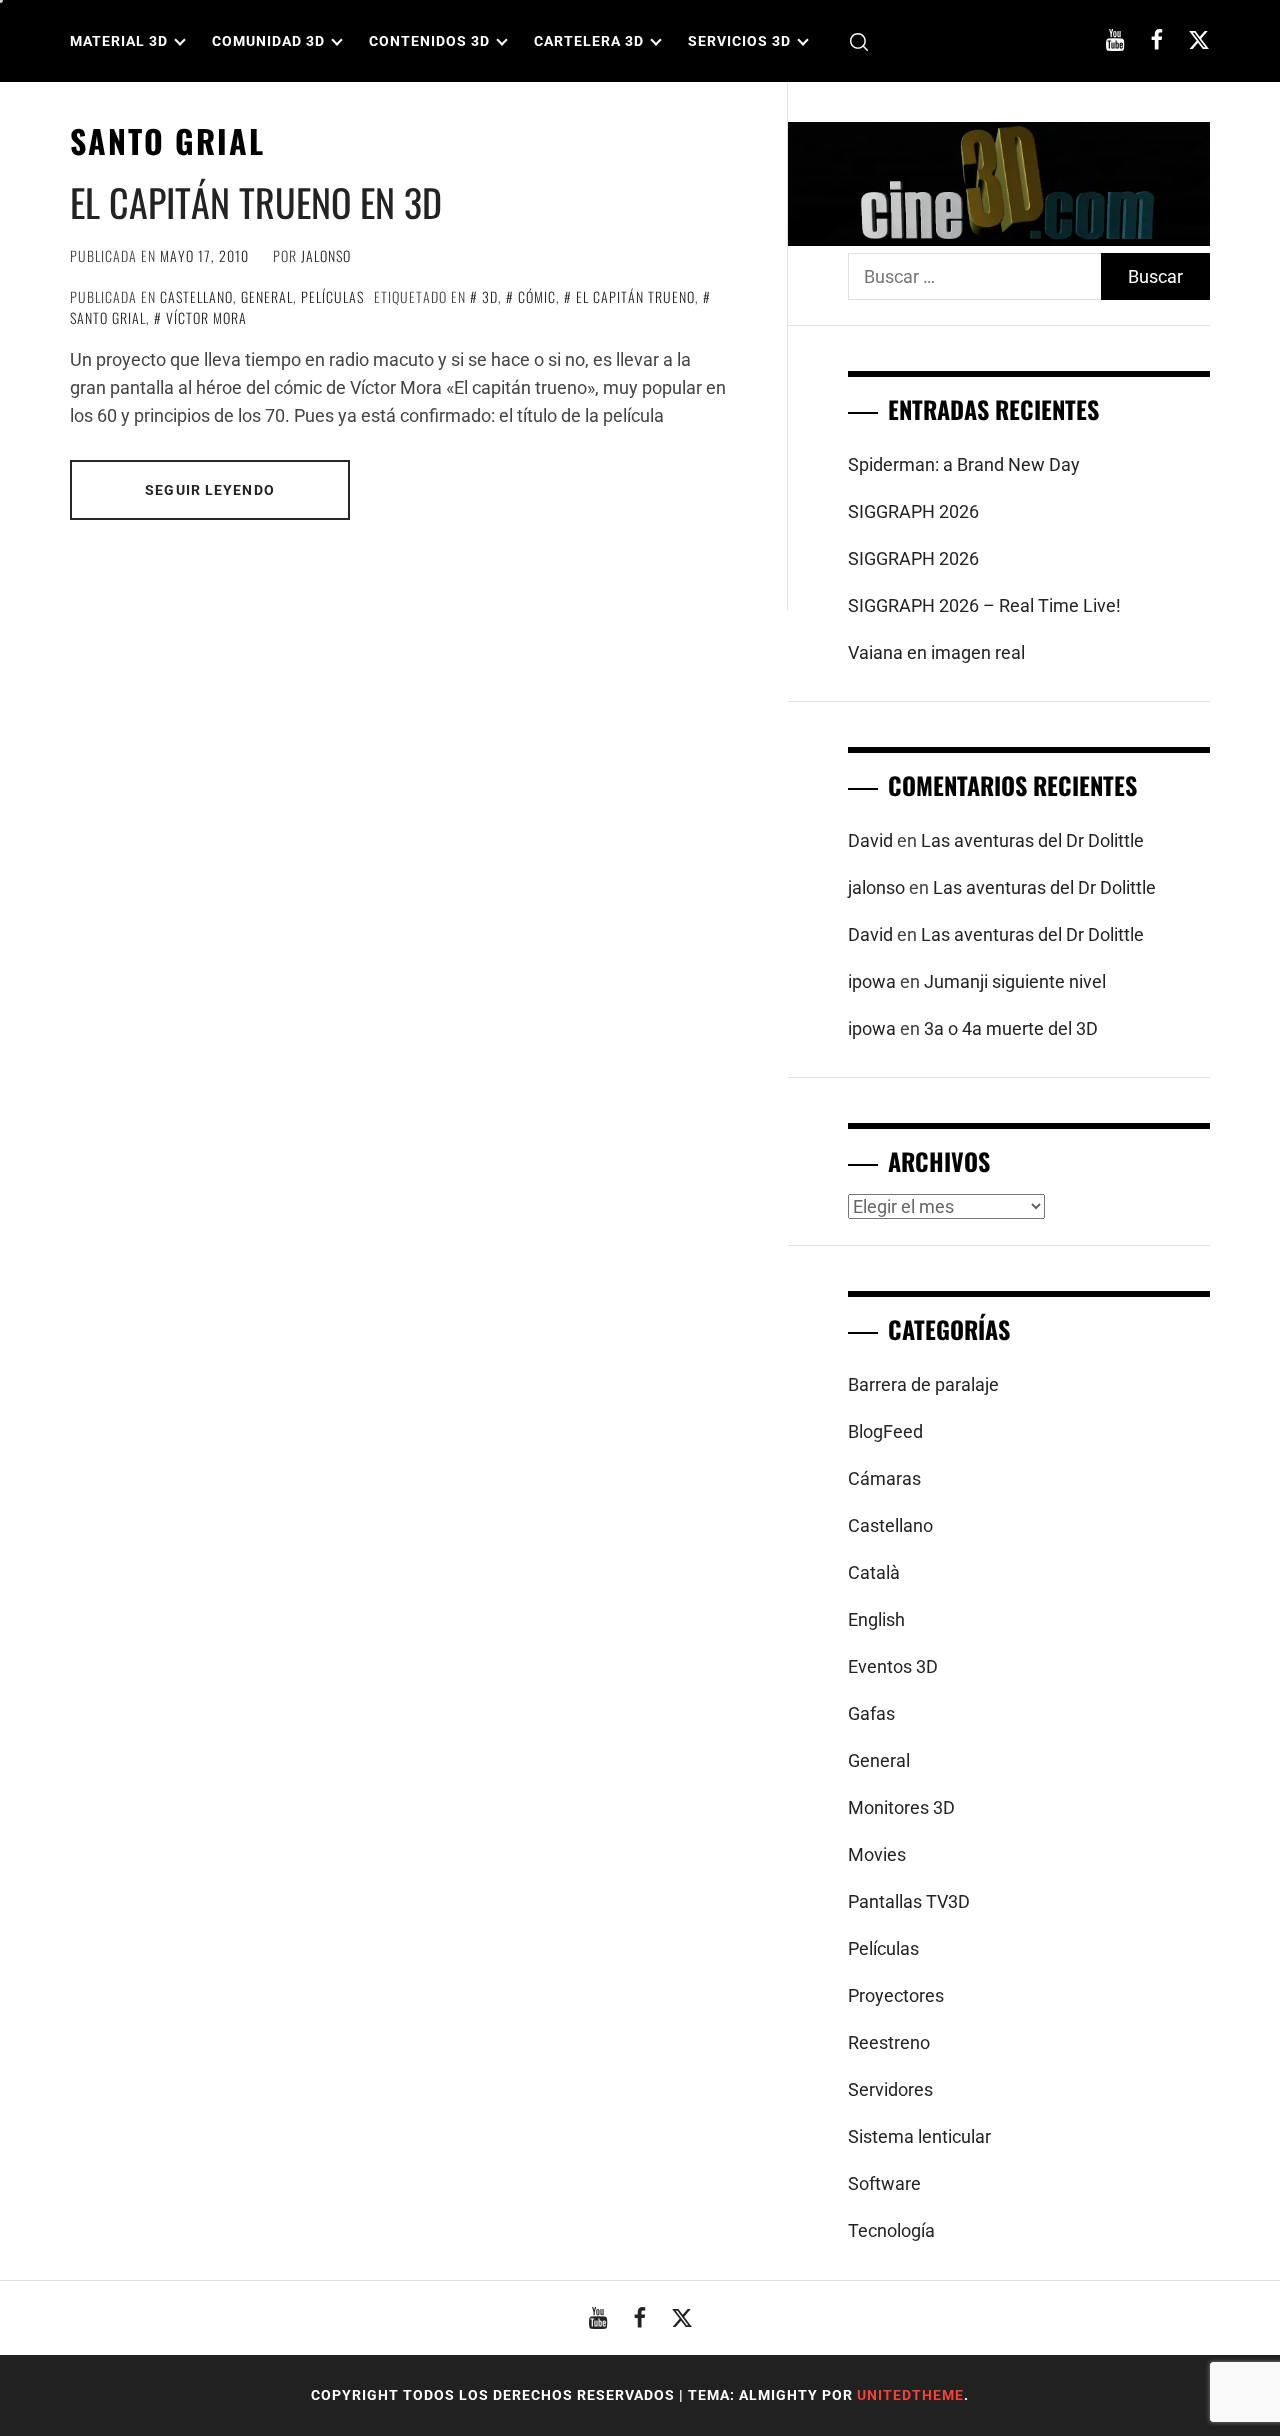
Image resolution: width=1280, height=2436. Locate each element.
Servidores (890, 2089)
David (870, 840)
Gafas (871, 1713)
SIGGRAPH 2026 (913, 511)
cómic (537, 296)
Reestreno (889, 2042)
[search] (859, 41)
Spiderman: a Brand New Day (964, 464)
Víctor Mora (206, 317)
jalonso (326, 255)
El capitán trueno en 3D (256, 202)
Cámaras (884, 1478)
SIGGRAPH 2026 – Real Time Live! (984, 605)
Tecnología (891, 2230)
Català (874, 1572)
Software (884, 2183)
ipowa (872, 981)
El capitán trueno (635, 296)
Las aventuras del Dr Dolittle (1032, 840)
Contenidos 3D (429, 41)
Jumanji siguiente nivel (1015, 981)
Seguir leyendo (210, 490)
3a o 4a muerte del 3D (1011, 1028)
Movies (877, 1854)
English (876, 1619)
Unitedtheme (910, 2395)
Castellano (196, 296)
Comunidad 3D (268, 41)
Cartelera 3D (589, 41)
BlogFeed (885, 1431)
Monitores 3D (901, 1807)
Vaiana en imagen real (936, 652)
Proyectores (896, 1995)
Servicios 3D (739, 41)
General (267, 296)
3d (490, 296)
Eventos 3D (893, 1666)
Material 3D (119, 41)
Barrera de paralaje (923, 1384)
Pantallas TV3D (909, 1901)
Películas (332, 296)
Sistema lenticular (919, 2136)
